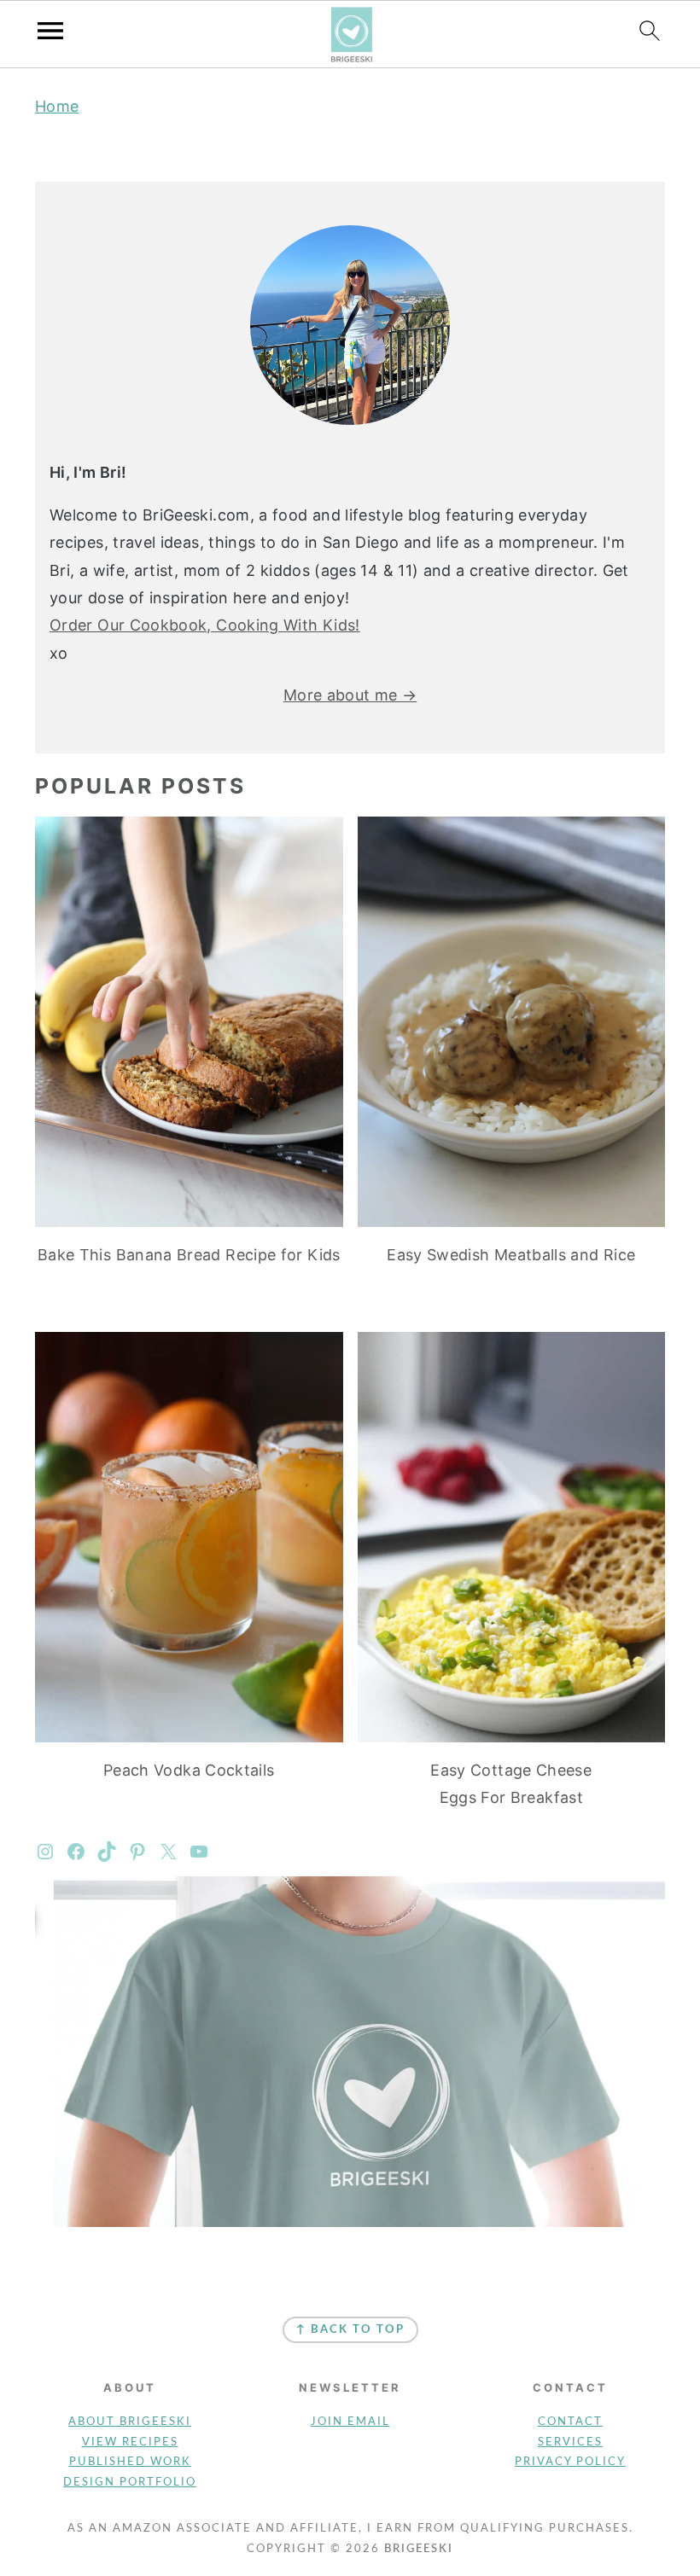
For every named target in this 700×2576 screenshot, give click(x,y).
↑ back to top (350, 2330)
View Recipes (130, 2442)
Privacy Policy (570, 2462)
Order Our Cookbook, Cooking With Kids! (205, 625)
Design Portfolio (130, 2483)
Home (57, 106)
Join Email (350, 2422)
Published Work (130, 2462)
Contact (570, 2422)
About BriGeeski (130, 2422)
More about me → (350, 695)
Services (570, 2442)
